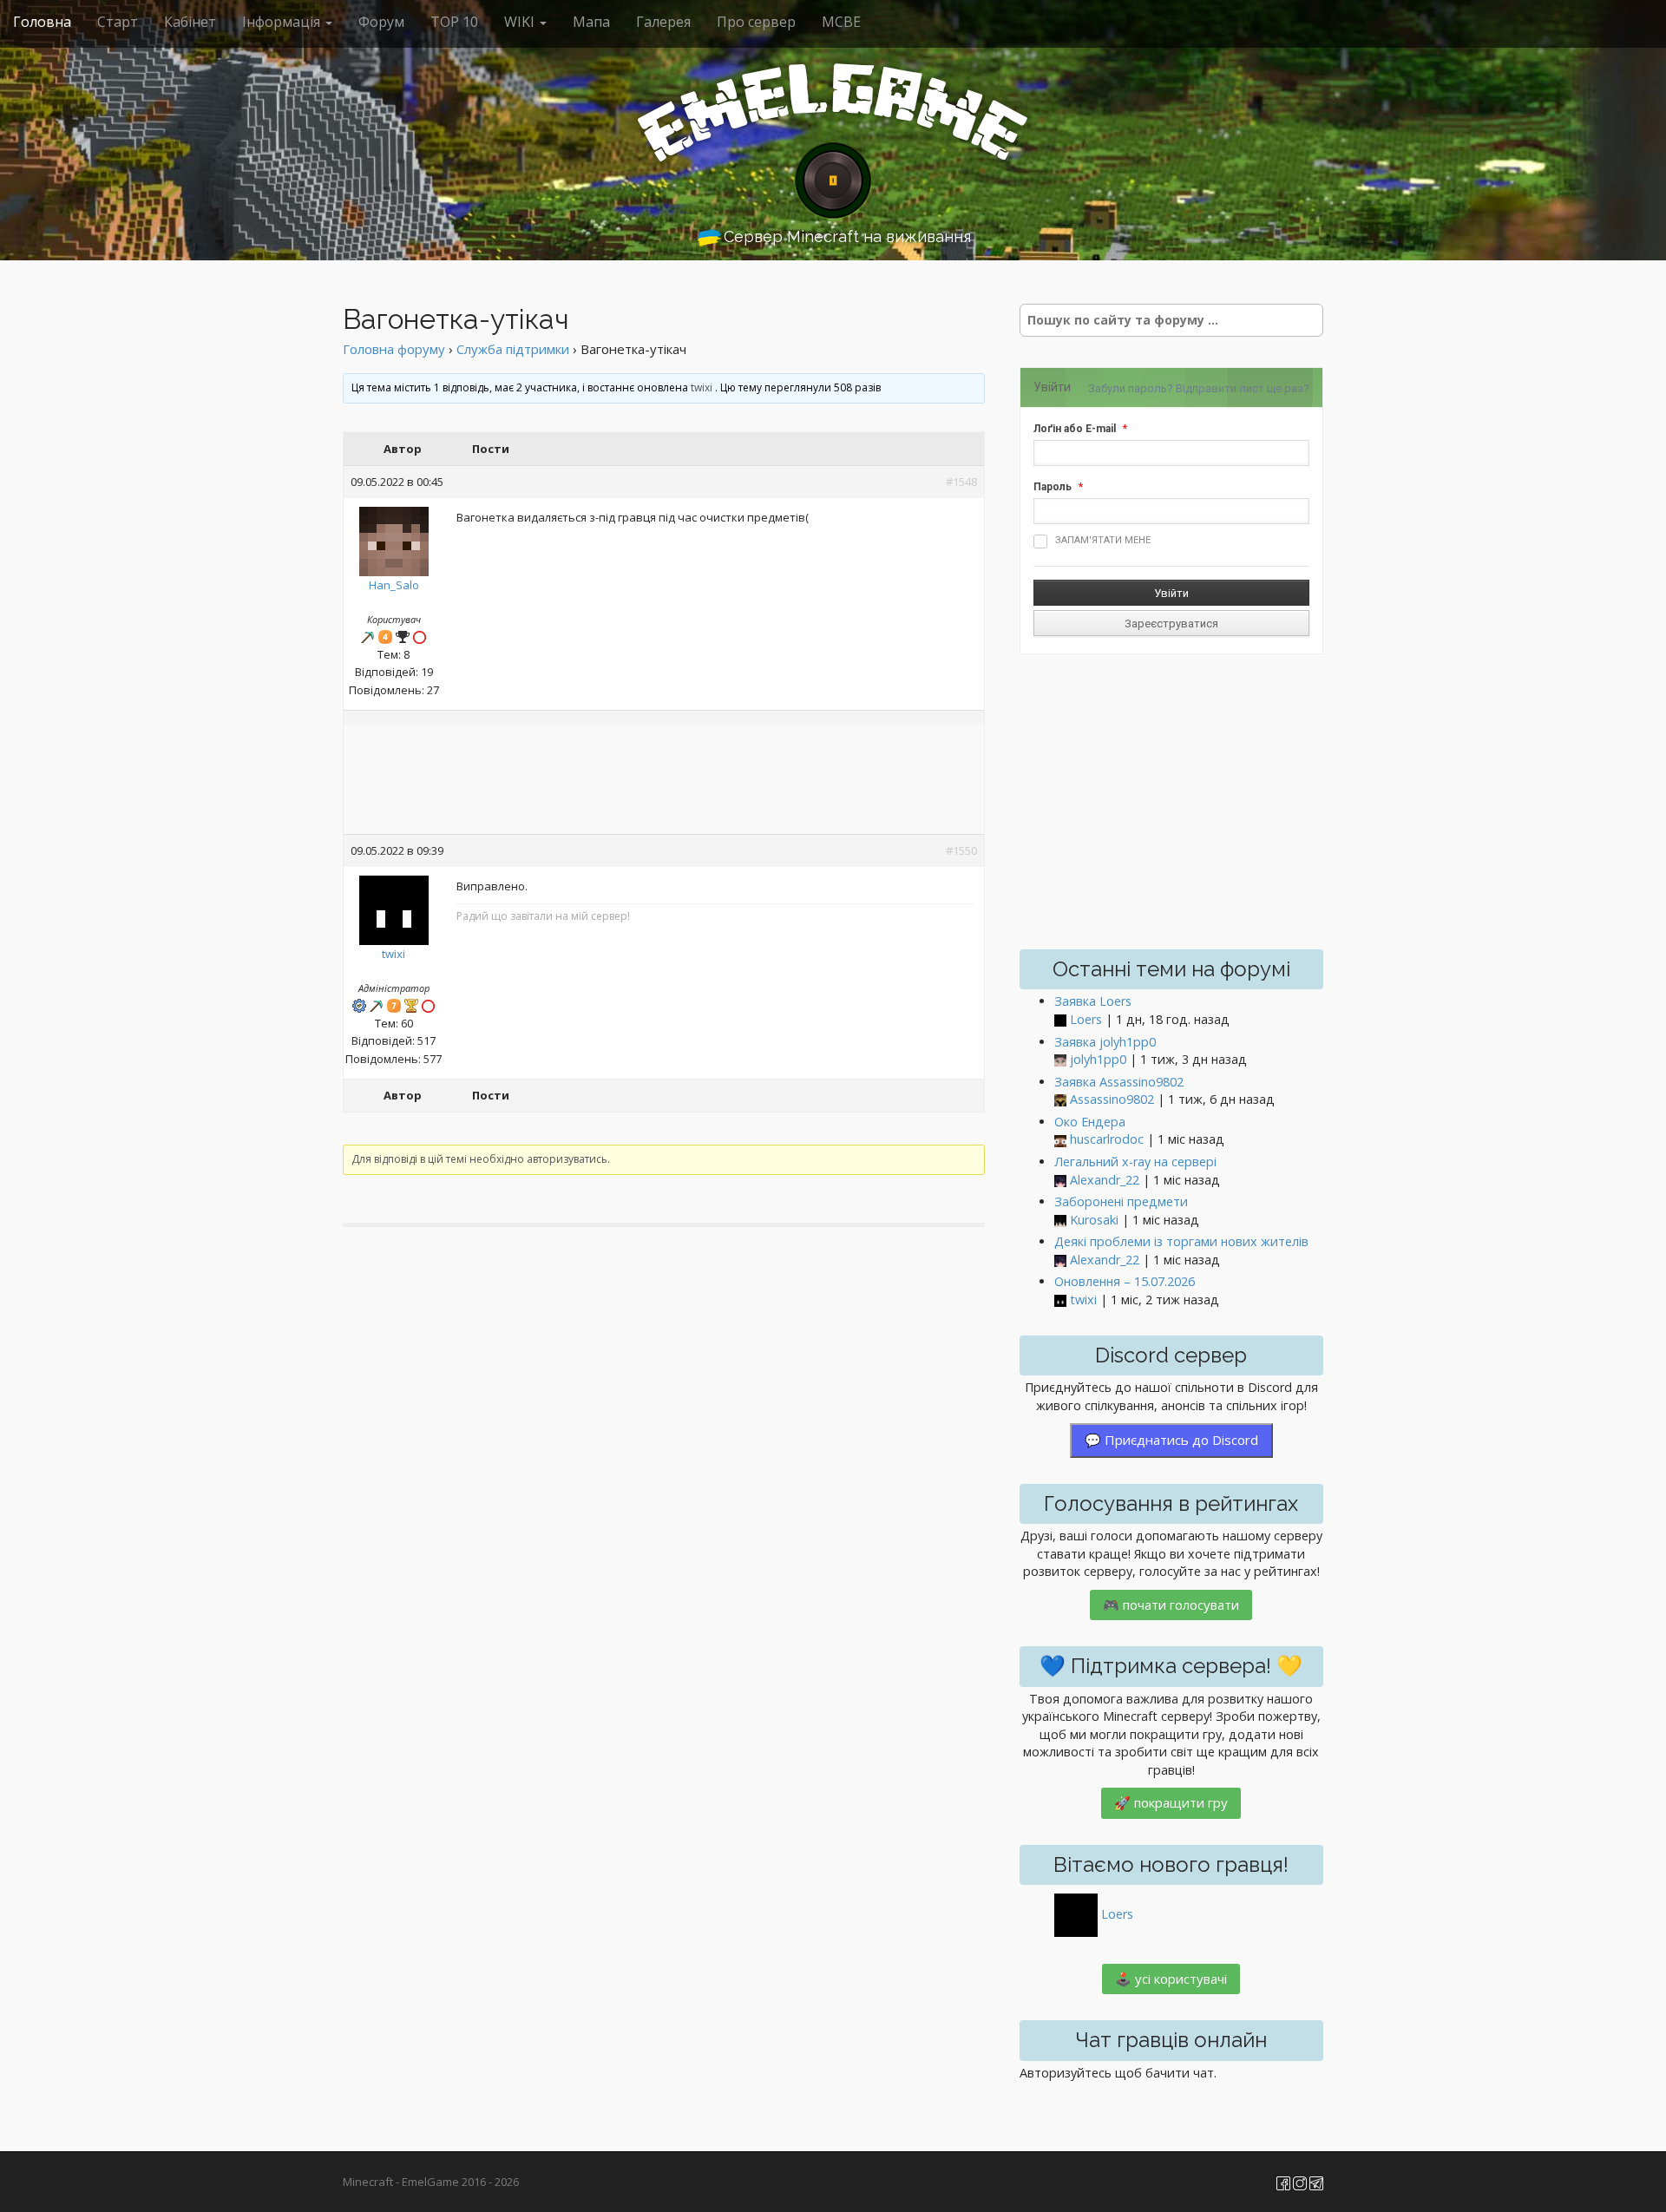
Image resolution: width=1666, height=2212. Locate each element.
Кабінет (190, 22)
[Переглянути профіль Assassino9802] (1060, 1100)
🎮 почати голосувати (1171, 1605)
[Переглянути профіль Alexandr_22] (1060, 1181)
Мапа (591, 22)
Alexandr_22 (1105, 1180)
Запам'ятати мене (1103, 540)
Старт (118, 22)
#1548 (961, 482)
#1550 (961, 850)
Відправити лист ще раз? (1243, 388)
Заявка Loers (1093, 1001)
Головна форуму (394, 349)
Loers (1086, 1019)
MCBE (841, 22)
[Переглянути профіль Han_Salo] (394, 537)
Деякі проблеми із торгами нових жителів (1181, 1241)
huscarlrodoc (1107, 1139)
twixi (702, 387)
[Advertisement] (664, 781)
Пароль (1053, 487)
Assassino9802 (1112, 1099)
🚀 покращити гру (1171, 1802)
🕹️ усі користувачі (1171, 1979)
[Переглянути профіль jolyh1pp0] (1060, 1060)
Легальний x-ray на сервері (1135, 1162)
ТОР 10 (454, 22)
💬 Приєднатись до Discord (1171, 1440)
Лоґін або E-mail (1075, 429)
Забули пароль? (1131, 388)
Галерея (663, 22)
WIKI (521, 22)
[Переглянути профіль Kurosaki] (1060, 1221)
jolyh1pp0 (1098, 1059)
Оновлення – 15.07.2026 (1125, 1281)
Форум (381, 22)
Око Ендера (1090, 1122)
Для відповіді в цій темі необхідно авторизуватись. (481, 1159)
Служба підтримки (513, 349)
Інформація (283, 22)
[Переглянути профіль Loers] (1060, 1020)
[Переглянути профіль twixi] (394, 906)
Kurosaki (1094, 1220)
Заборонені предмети (1121, 1201)
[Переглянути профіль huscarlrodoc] (1060, 1140)
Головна (42, 22)
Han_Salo (394, 585)
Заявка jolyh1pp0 (1105, 1042)
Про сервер (756, 22)
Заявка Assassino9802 (1119, 1082)
